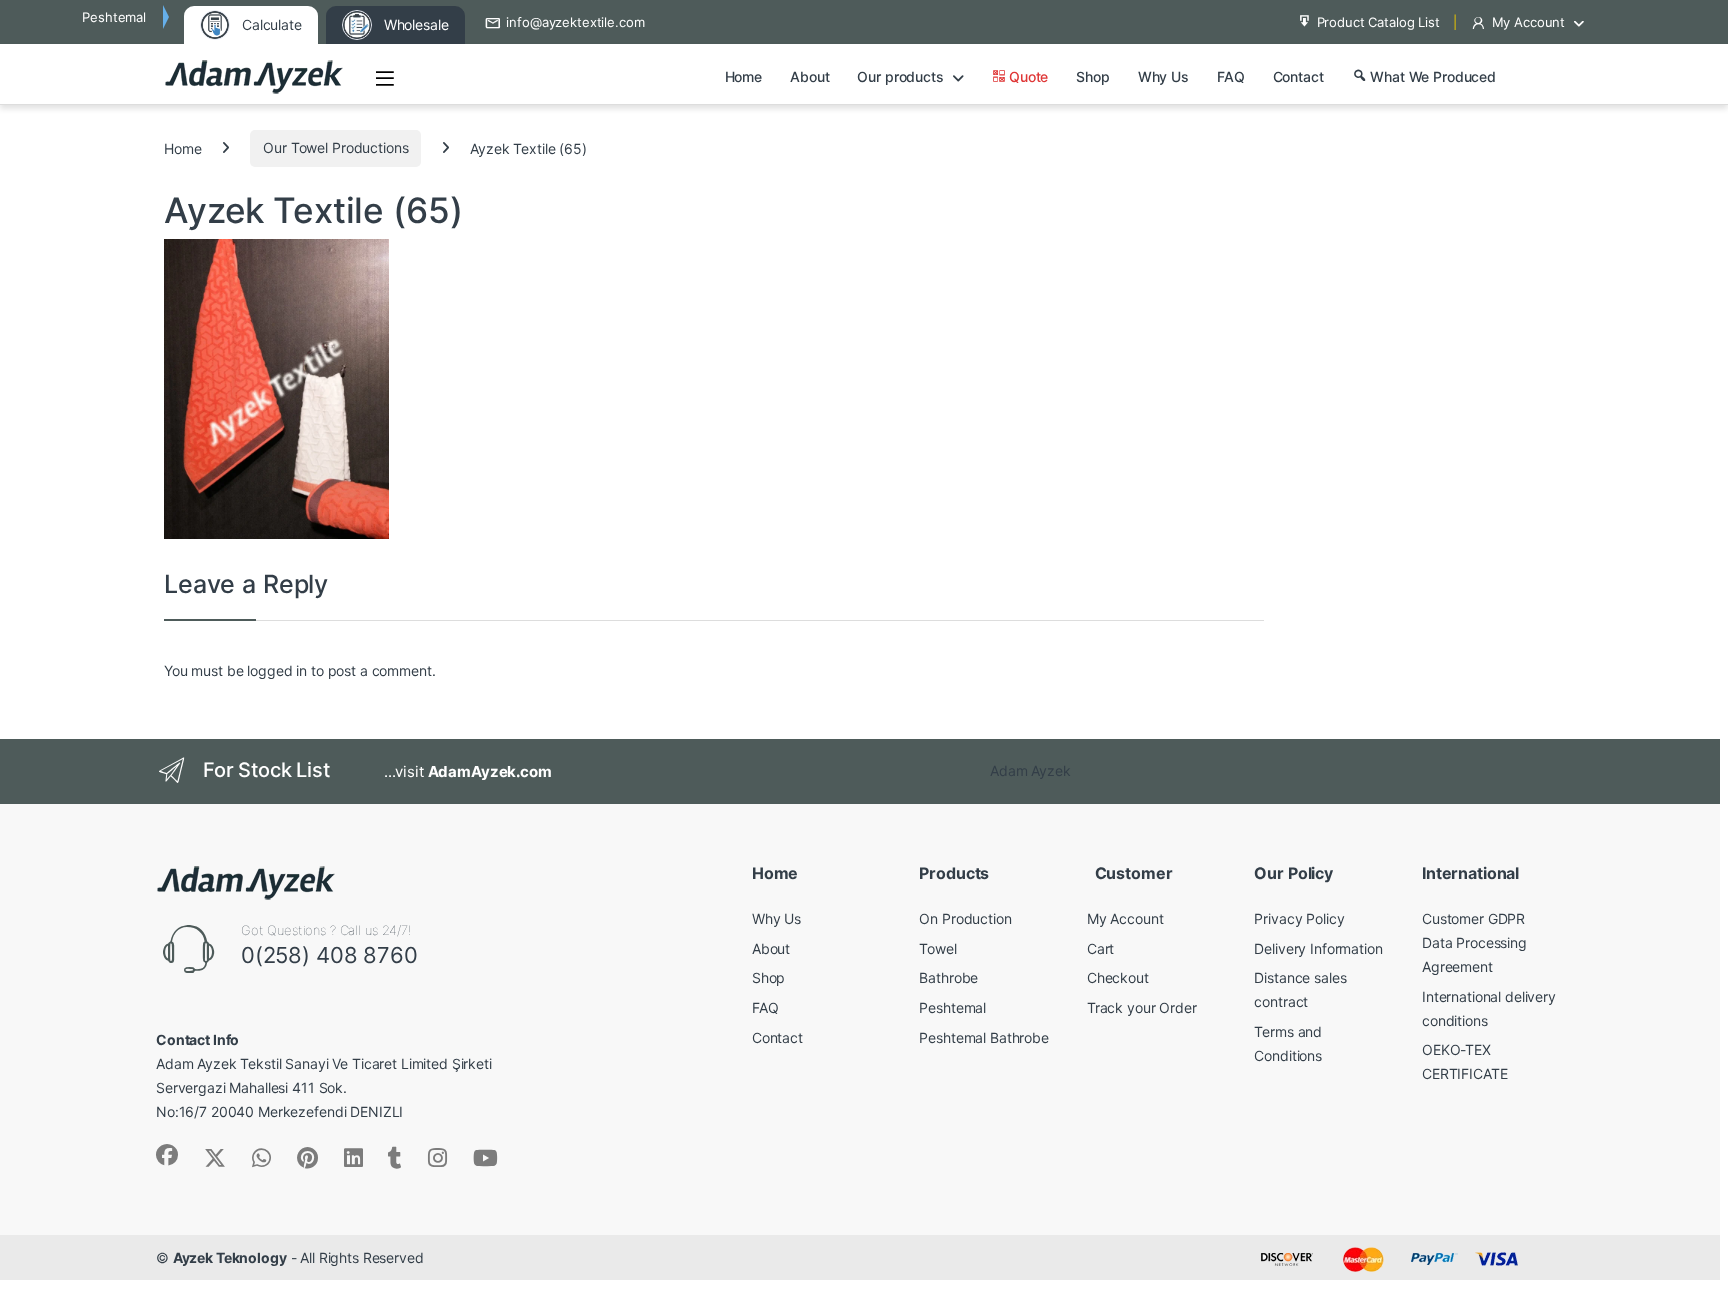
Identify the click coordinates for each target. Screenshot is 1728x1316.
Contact (1298, 76)
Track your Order (1142, 1007)
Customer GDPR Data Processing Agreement (1474, 942)
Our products (900, 76)
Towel (937, 948)
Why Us (1163, 76)
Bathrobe (948, 977)
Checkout (1118, 977)
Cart (1100, 948)
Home (743, 76)
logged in (277, 670)
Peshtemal (952, 1007)
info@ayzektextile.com (575, 22)
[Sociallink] (167, 1155)
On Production (965, 918)
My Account (1529, 22)
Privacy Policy (1299, 918)
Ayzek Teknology (230, 1257)
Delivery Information (1318, 948)
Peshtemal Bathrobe (983, 1037)
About (809, 76)
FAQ (1231, 76)
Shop (1092, 76)
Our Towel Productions (335, 147)
